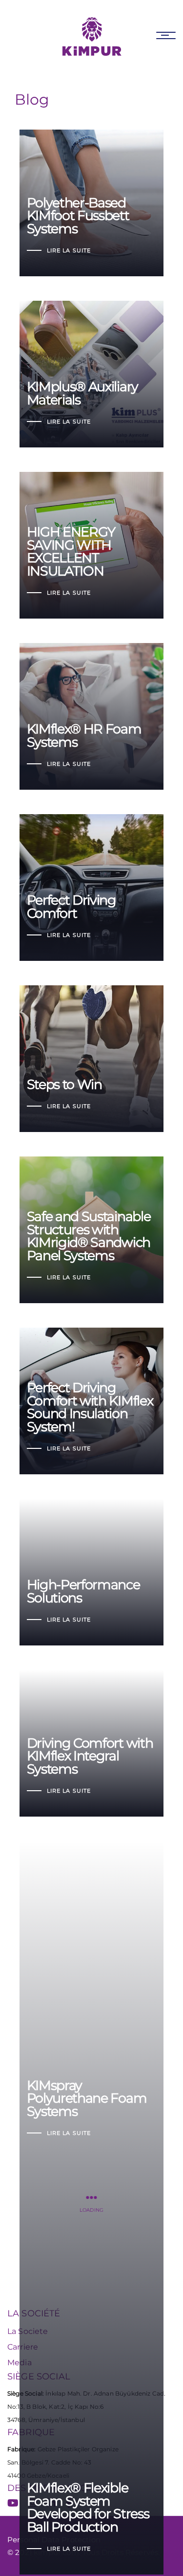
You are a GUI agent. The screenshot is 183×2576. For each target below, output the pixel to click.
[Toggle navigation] (166, 35)
